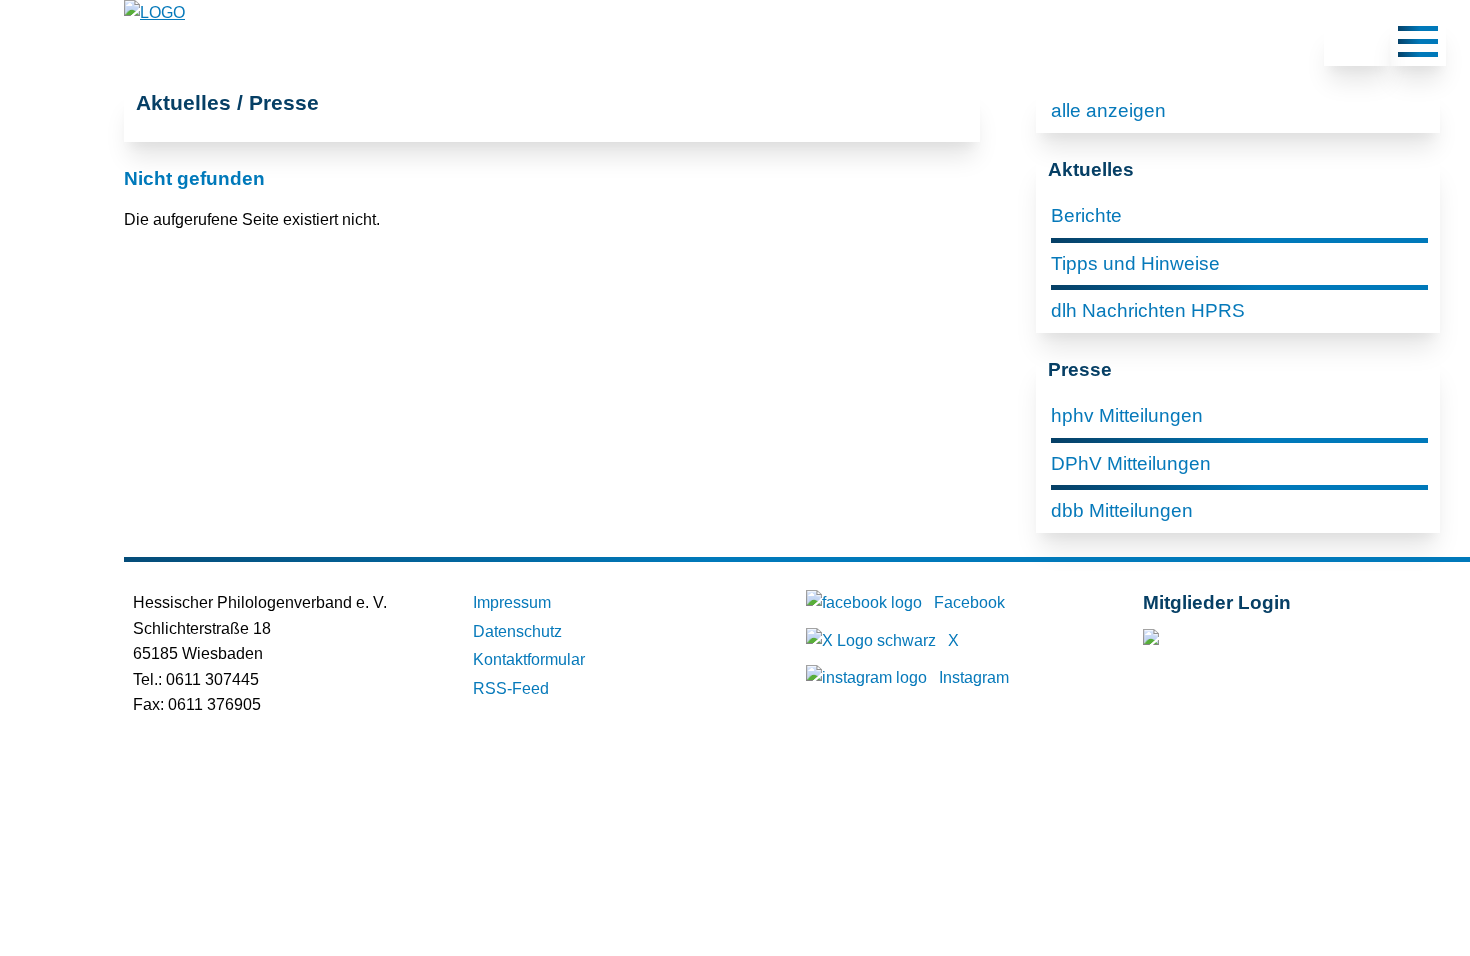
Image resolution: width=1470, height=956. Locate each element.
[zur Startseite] (154, 12)
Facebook (969, 602)
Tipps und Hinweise (1135, 263)
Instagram (974, 677)
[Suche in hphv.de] (1357, 45)
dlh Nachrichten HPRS (1148, 310)
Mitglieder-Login (1251, 641)
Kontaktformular (529, 659)
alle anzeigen (1108, 110)
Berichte (1086, 215)
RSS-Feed (511, 688)
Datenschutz (517, 631)
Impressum (512, 602)
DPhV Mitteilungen (1131, 463)
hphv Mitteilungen (1127, 415)
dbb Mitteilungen (1122, 510)
